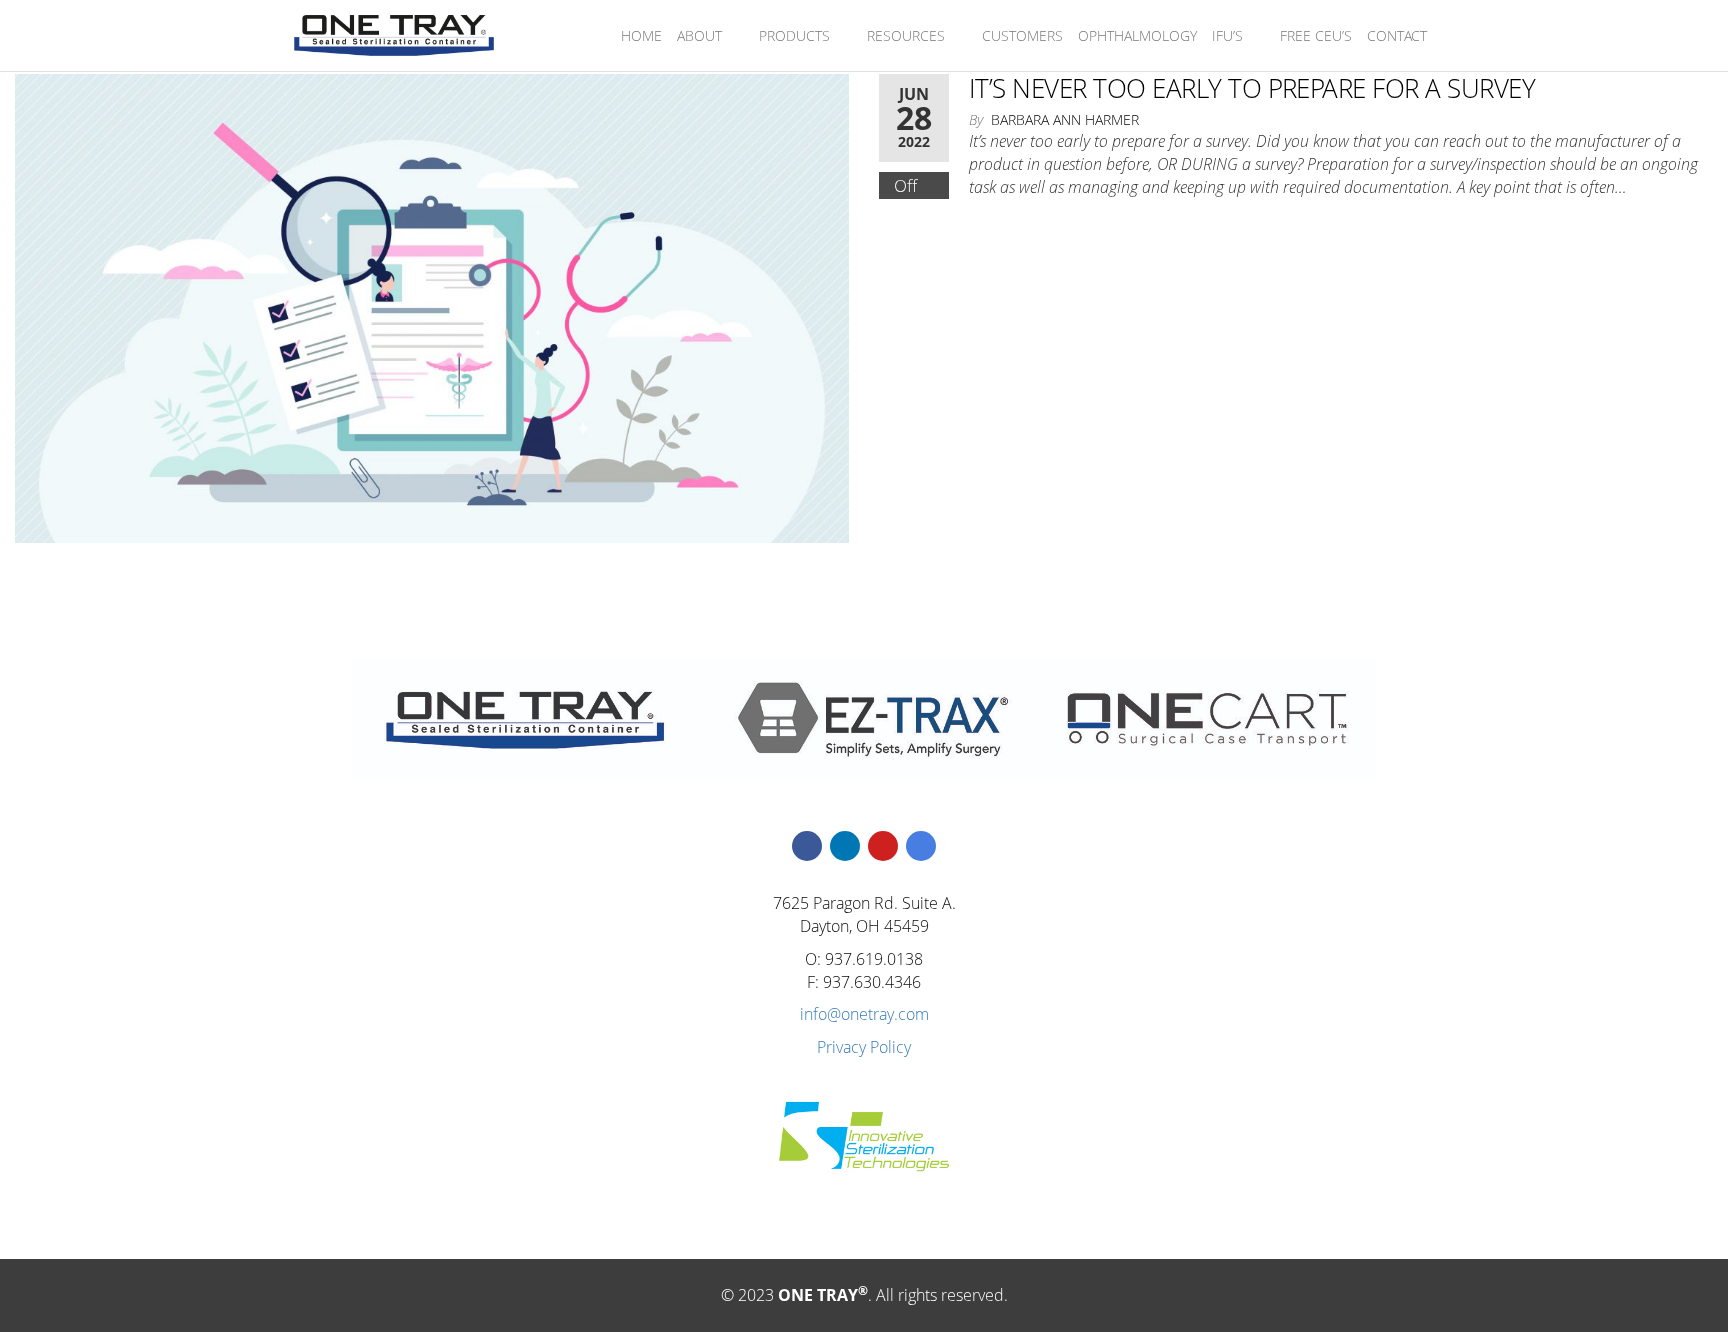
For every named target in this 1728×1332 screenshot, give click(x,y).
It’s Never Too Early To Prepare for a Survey (1252, 88)
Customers (1022, 35)
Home (641, 35)
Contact (1397, 35)
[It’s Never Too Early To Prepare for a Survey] (432, 307)
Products (794, 35)
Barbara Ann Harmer (1065, 119)
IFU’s (1227, 35)
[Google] (921, 846)
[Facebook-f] (807, 846)
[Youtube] (883, 846)
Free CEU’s (1316, 35)
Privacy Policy (864, 1047)
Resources (906, 35)
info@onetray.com (864, 1014)
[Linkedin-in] (845, 846)
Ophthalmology (1137, 35)
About (699, 35)
